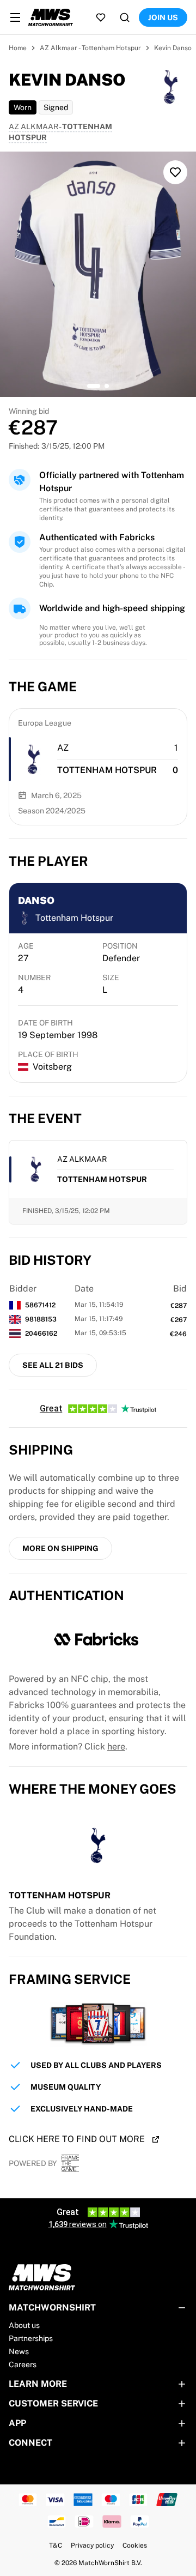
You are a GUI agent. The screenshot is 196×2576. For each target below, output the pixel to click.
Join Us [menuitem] (163, 17)
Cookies (135, 2545)
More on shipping (60, 1548)
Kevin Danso (173, 48)
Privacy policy (92, 2545)
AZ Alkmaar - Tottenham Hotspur (90, 48)
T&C (56, 2545)
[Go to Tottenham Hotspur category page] (33, 759)
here (116, 1747)
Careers (23, 2364)
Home (18, 48)
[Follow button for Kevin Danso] (175, 172)
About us (24, 2325)
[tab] (94, 386)
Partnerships (31, 2338)
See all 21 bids (53, 1365)
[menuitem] (15, 17)
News (19, 2351)
